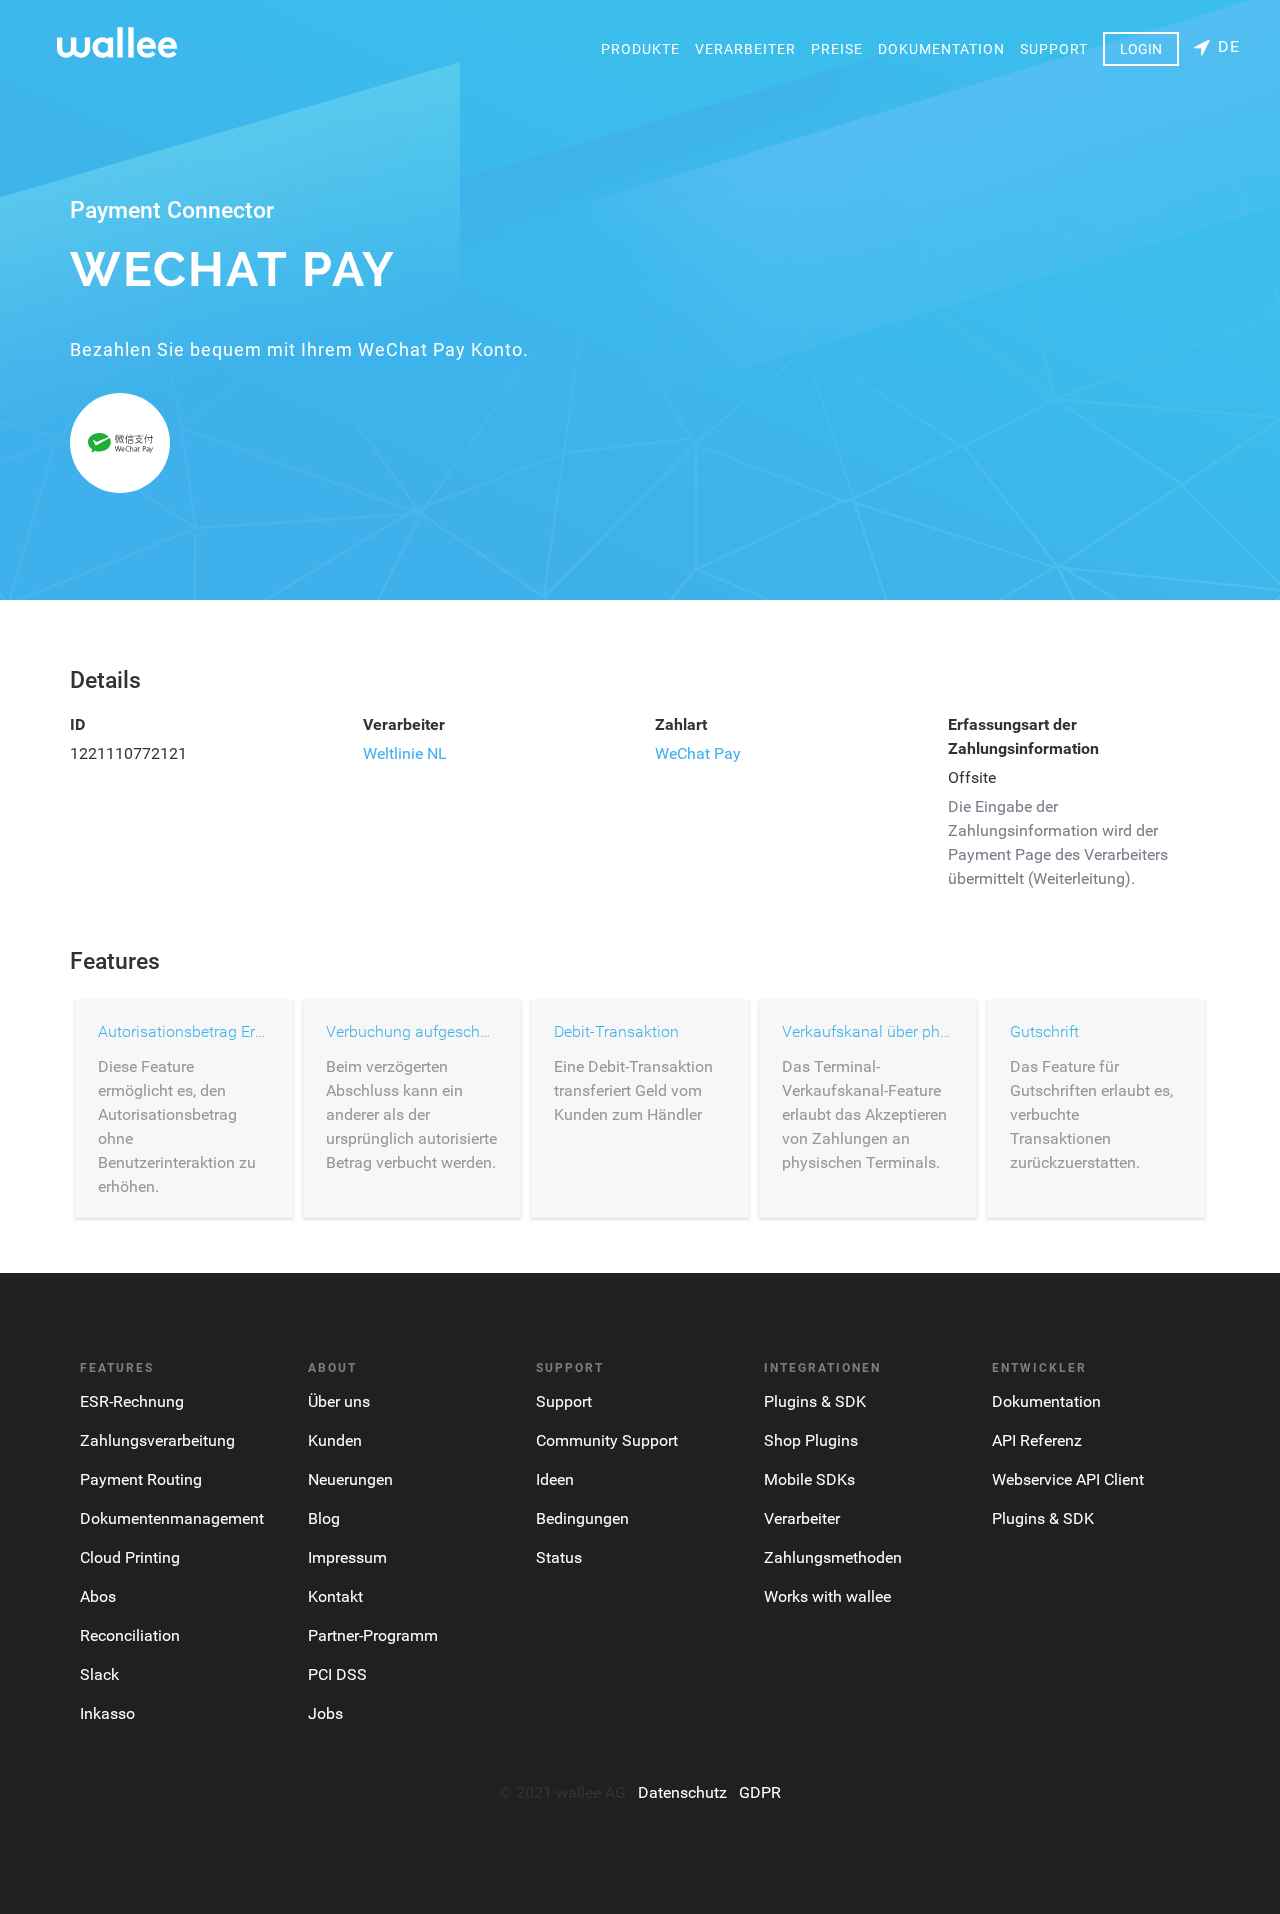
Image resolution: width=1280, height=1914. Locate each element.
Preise (837, 49)
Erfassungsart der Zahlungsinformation (1023, 736)
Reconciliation (130, 1635)
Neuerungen (350, 1479)
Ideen (555, 1479)
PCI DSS (337, 1674)
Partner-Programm (373, 1635)
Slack (99, 1674)
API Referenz (1037, 1440)
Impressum (347, 1557)
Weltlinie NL (405, 753)
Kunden (335, 1440)
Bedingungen (582, 1518)
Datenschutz (682, 1792)
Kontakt (335, 1596)
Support (1054, 49)
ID (77, 724)
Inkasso (107, 1713)
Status (559, 1557)
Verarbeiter (745, 49)
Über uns (339, 1401)
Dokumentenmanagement (172, 1518)
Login (1141, 49)
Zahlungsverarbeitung (157, 1440)
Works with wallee (827, 1596)
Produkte (640, 49)
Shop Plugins (811, 1440)
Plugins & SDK (815, 1401)
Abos (98, 1596)
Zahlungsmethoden (833, 1557)
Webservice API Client (1068, 1479)
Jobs (325, 1713)
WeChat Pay (698, 753)
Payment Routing (141, 1479)
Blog (324, 1518)
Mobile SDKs (809, 1479)
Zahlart (681, 724)
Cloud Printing (130, 1557)
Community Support (607, 1440)
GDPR (760, 1792)
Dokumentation (941, 49)
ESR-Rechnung (132, 1401)
